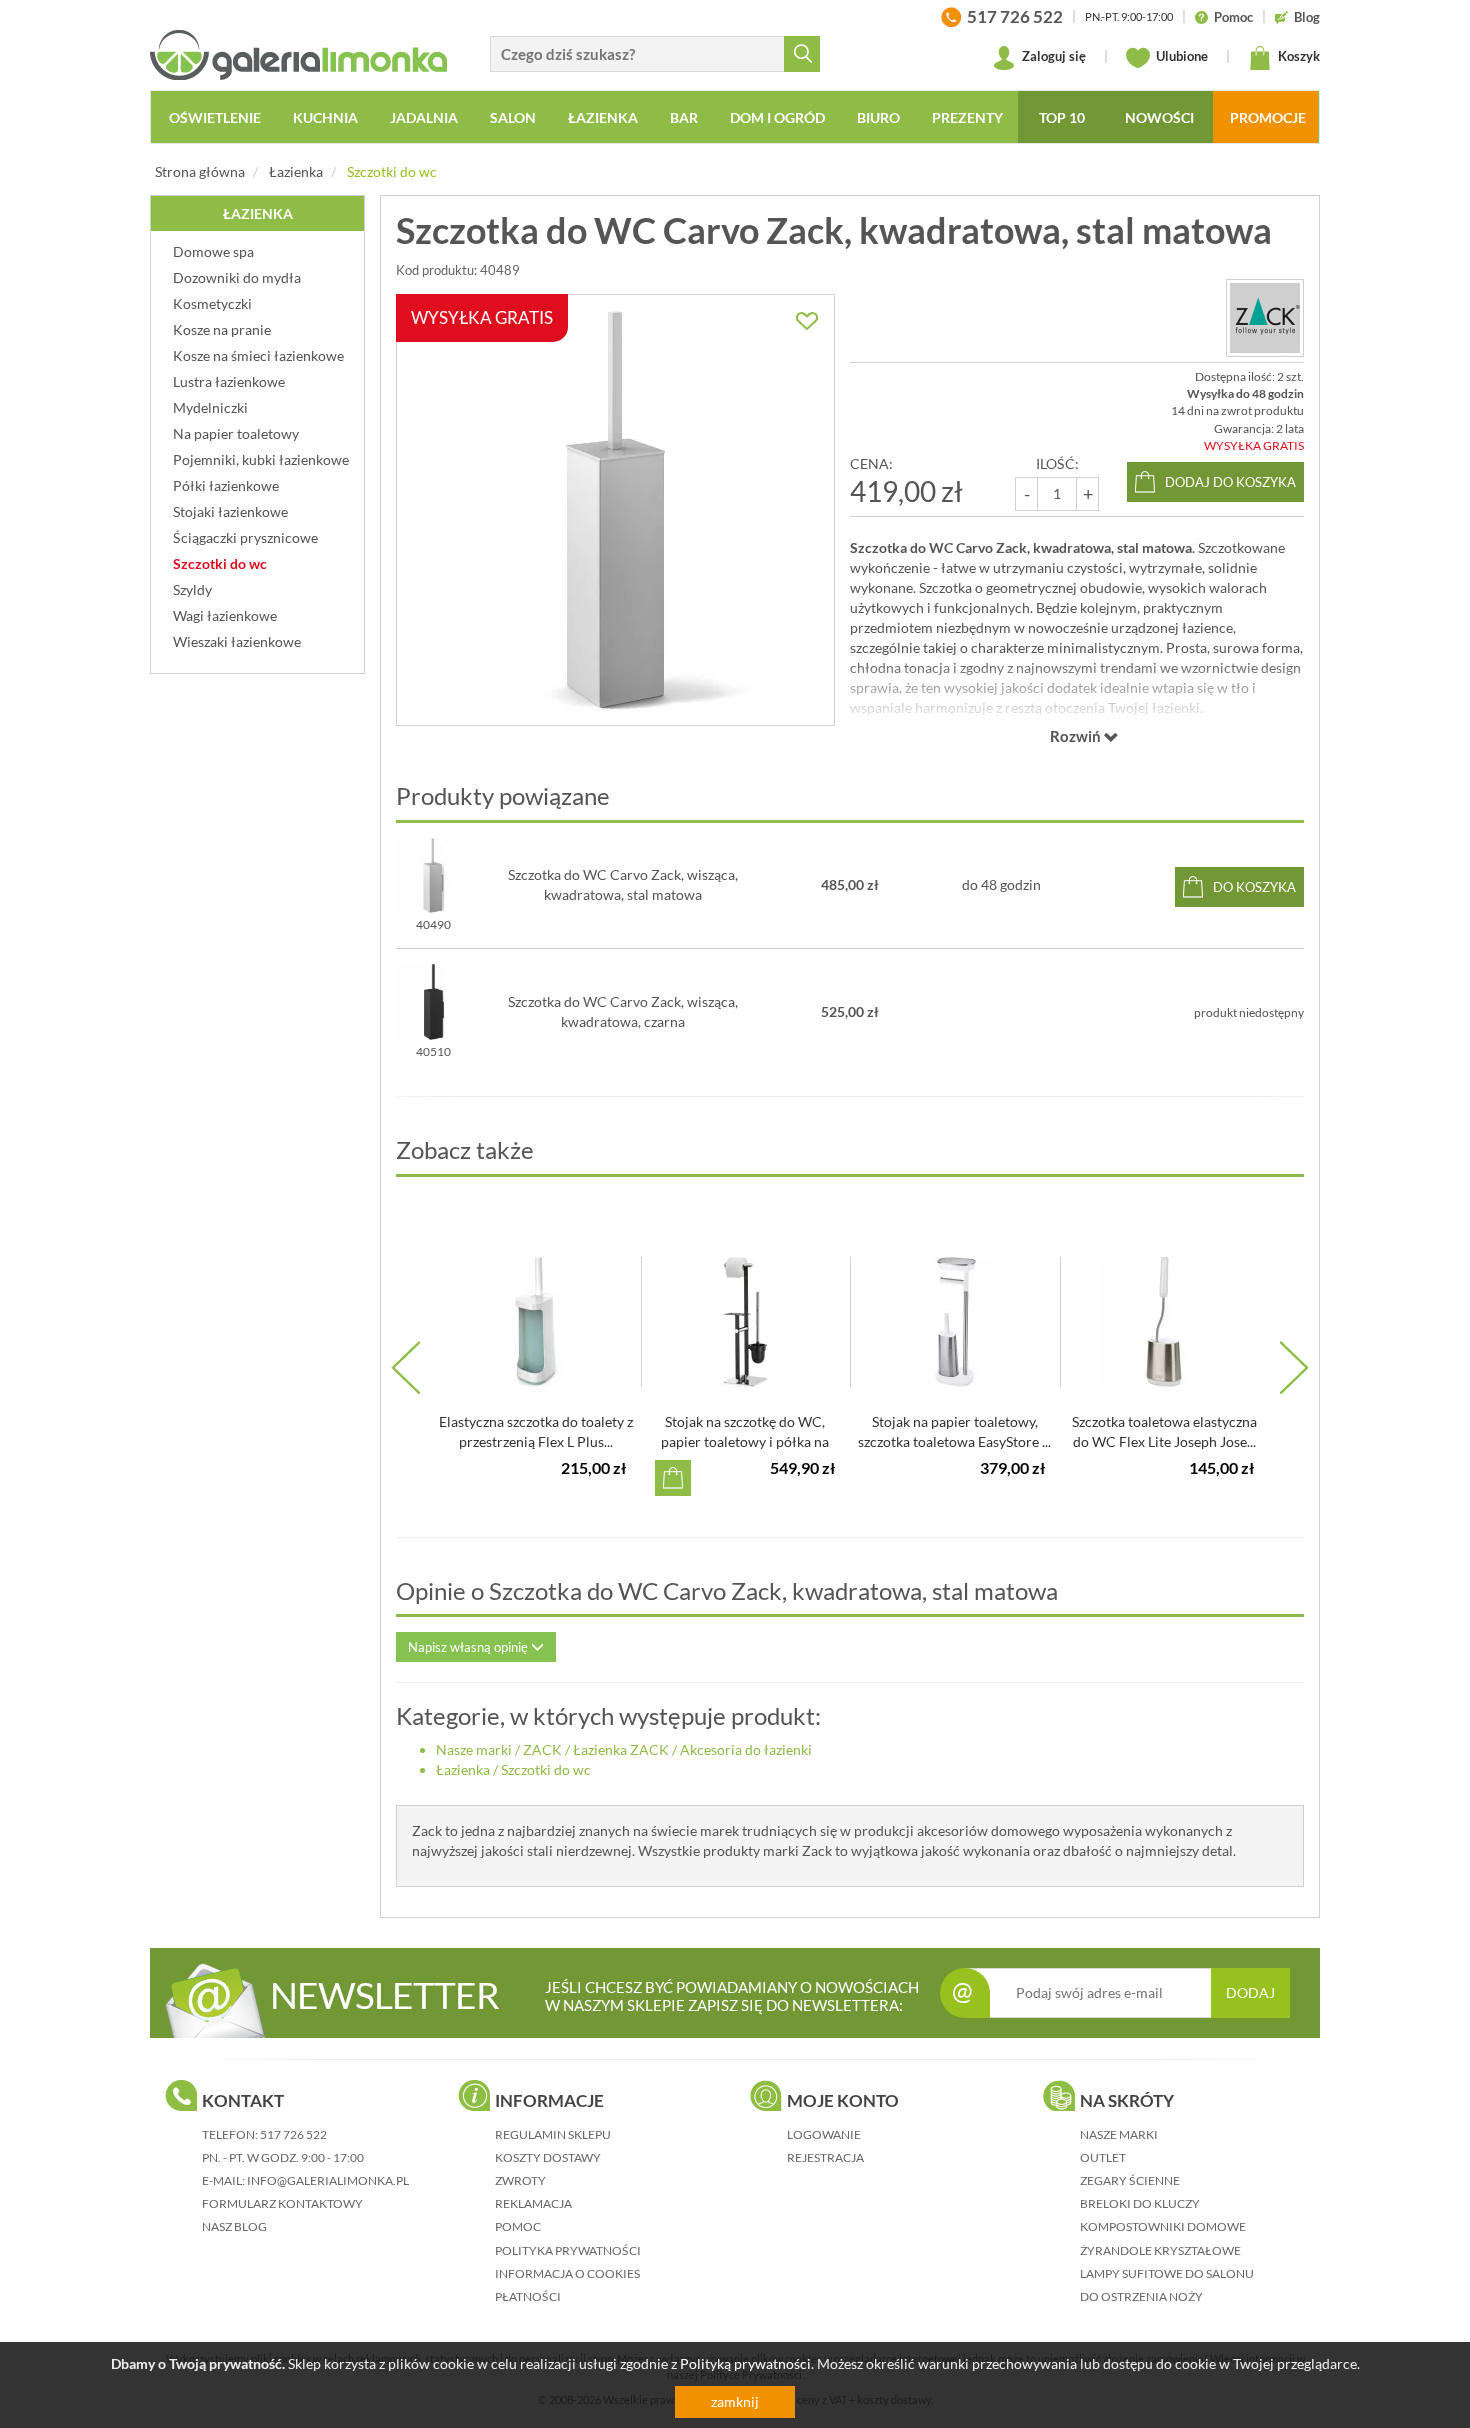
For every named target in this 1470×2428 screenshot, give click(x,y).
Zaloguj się (1052, 56)
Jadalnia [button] (424, 117)
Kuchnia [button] (325, 117)
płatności (528, 2296)
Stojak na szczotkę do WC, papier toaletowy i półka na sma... (745, 1441)
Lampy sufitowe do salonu (1167, 2273)
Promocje (1268, 117)
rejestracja (825, 2157)
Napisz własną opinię (469, 1647)
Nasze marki (474, 1749)
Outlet (1103, 2157)
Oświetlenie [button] (215, 117)
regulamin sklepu (553, 2134)
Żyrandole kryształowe (1160, 2250)
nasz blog (234, 2226)
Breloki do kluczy (1140, 2203)
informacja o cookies (567, 2273)
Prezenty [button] (967, 117)
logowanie (824, 2134)
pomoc (518, 2226)
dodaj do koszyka (1230, 482)
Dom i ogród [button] (777, 117)
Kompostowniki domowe (1163, 2226)
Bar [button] (684, 117)
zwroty (520, 2180)
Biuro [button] (878, 117)
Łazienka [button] (603, 117)
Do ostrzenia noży (1141, 2296)
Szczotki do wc (392, 171)
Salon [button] (513, 117)
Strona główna (200, 171)
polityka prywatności (568, 2250)
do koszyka (1254, 887)
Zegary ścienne (1130, 2180)
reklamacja (533, 2203)
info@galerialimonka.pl (328, 2180)
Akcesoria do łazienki (746, 1749)
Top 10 (1062, 117)
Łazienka (296, 171)
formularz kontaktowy (282, 2203)
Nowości (1159, 117)
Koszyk (1297, 56)
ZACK (542, 1749)
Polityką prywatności (745, 2363)
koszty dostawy (548, 2157)
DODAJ (1250, 1992)
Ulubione (1180, 56)
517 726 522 (293, 2134)
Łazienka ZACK (621, 1749)
